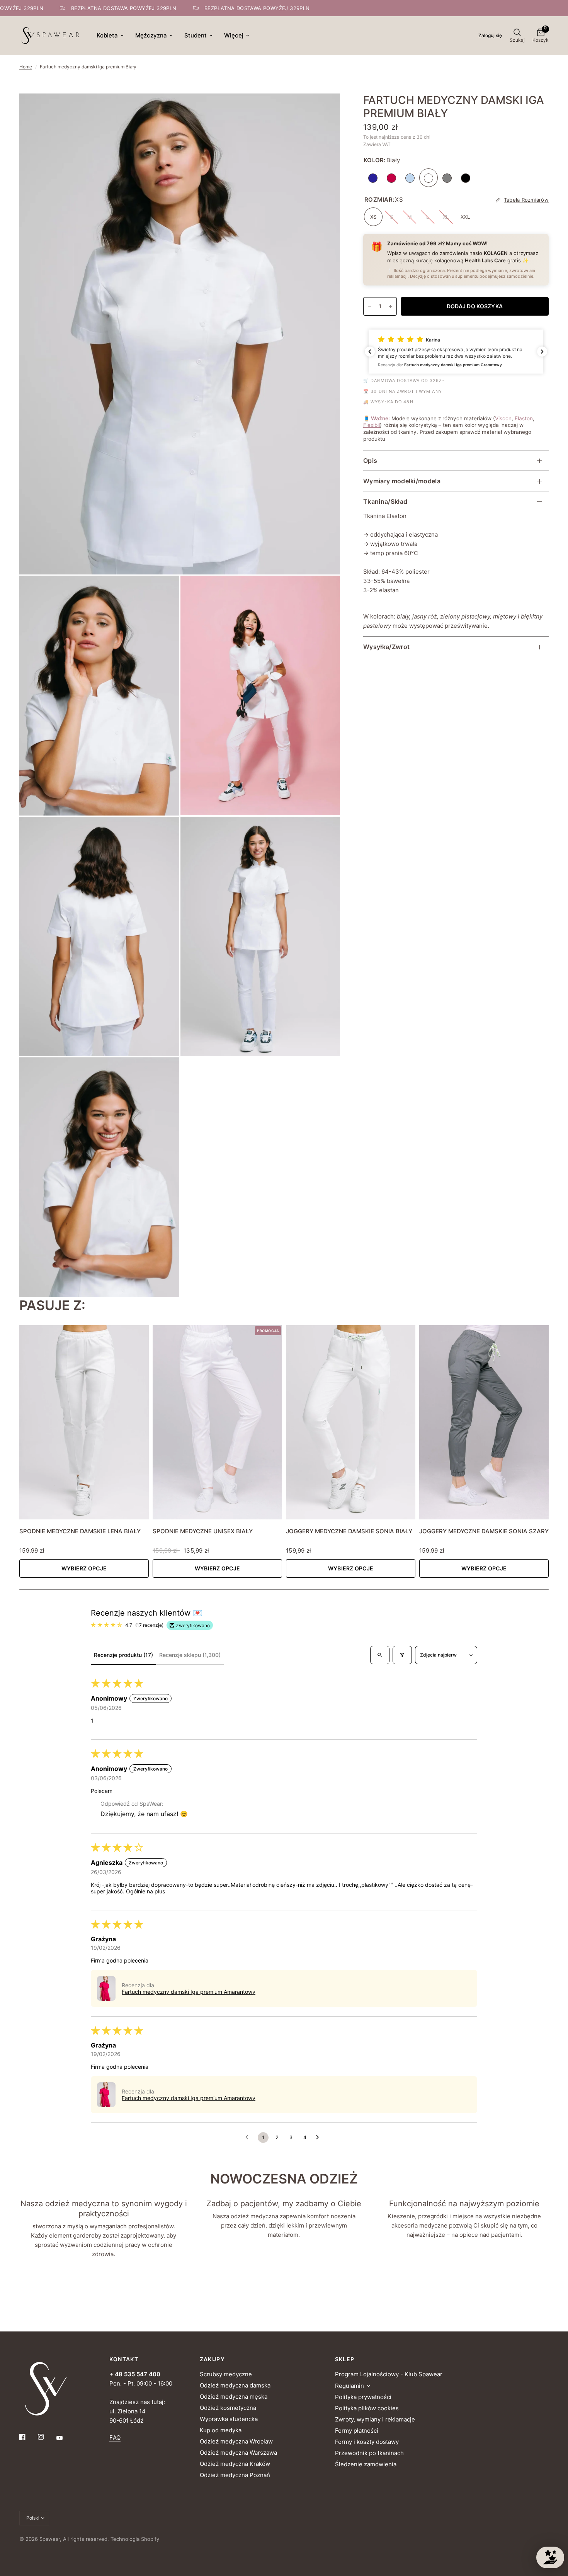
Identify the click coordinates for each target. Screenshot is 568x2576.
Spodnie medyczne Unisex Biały (203, 1531)
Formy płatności (357, 2431)
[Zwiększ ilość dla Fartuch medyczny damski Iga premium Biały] (391, 307)
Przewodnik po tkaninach (369, 2453)
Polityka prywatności (363, 2397)
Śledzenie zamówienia (366, 2464)
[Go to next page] (320, 2138)
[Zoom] (324, 110)
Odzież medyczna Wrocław (236, 2441)
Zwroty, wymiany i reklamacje (375, 2419)
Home (26, 67)
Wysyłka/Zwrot (386, 647)
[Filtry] (402, 1655)
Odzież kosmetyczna (228, 2408)
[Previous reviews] (370, 352)
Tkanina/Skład (385, 502)
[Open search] (380, 1655)
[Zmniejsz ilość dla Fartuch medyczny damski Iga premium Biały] (369, 307)
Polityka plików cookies (367, 2408)
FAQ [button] (115, 2438)
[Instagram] (46, 2437)
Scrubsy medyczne (226, 2374)
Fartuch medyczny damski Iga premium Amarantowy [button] (189, 1992)
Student (196, 35)
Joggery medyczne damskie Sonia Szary (484, 1531)
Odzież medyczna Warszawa (238, 2453)
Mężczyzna (151, 35)
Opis (370, 461)
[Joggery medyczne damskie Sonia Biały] (351, 1422)
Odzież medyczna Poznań (235, 2475)
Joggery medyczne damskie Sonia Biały (349, 1531)
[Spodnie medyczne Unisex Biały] (217, 1422)
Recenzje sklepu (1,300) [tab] (190, 1655)
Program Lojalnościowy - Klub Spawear (389, 2374)
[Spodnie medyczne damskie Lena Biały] (84, 1422)
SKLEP (345, 2359)
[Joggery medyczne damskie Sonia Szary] (484, 1422)
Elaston (524, 418)
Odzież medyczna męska (234, 2397)
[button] (456, 352)
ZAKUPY (212, 2359)
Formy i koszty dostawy (367, 2442)
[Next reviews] (542, 352)
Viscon (503, 418)
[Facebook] (28, 2437)
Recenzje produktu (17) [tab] (123, 1655)
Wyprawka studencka (229, 2419)
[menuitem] (110, 36)
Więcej (234, 35)
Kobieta (107, 35)
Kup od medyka (221, 2430)
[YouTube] (65, 2438)
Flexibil (372, 425)
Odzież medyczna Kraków (235, 2464)
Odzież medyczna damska (235, 2385)
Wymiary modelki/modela (402, 481)
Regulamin (349, 2386)
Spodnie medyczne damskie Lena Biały (80, 1531)
